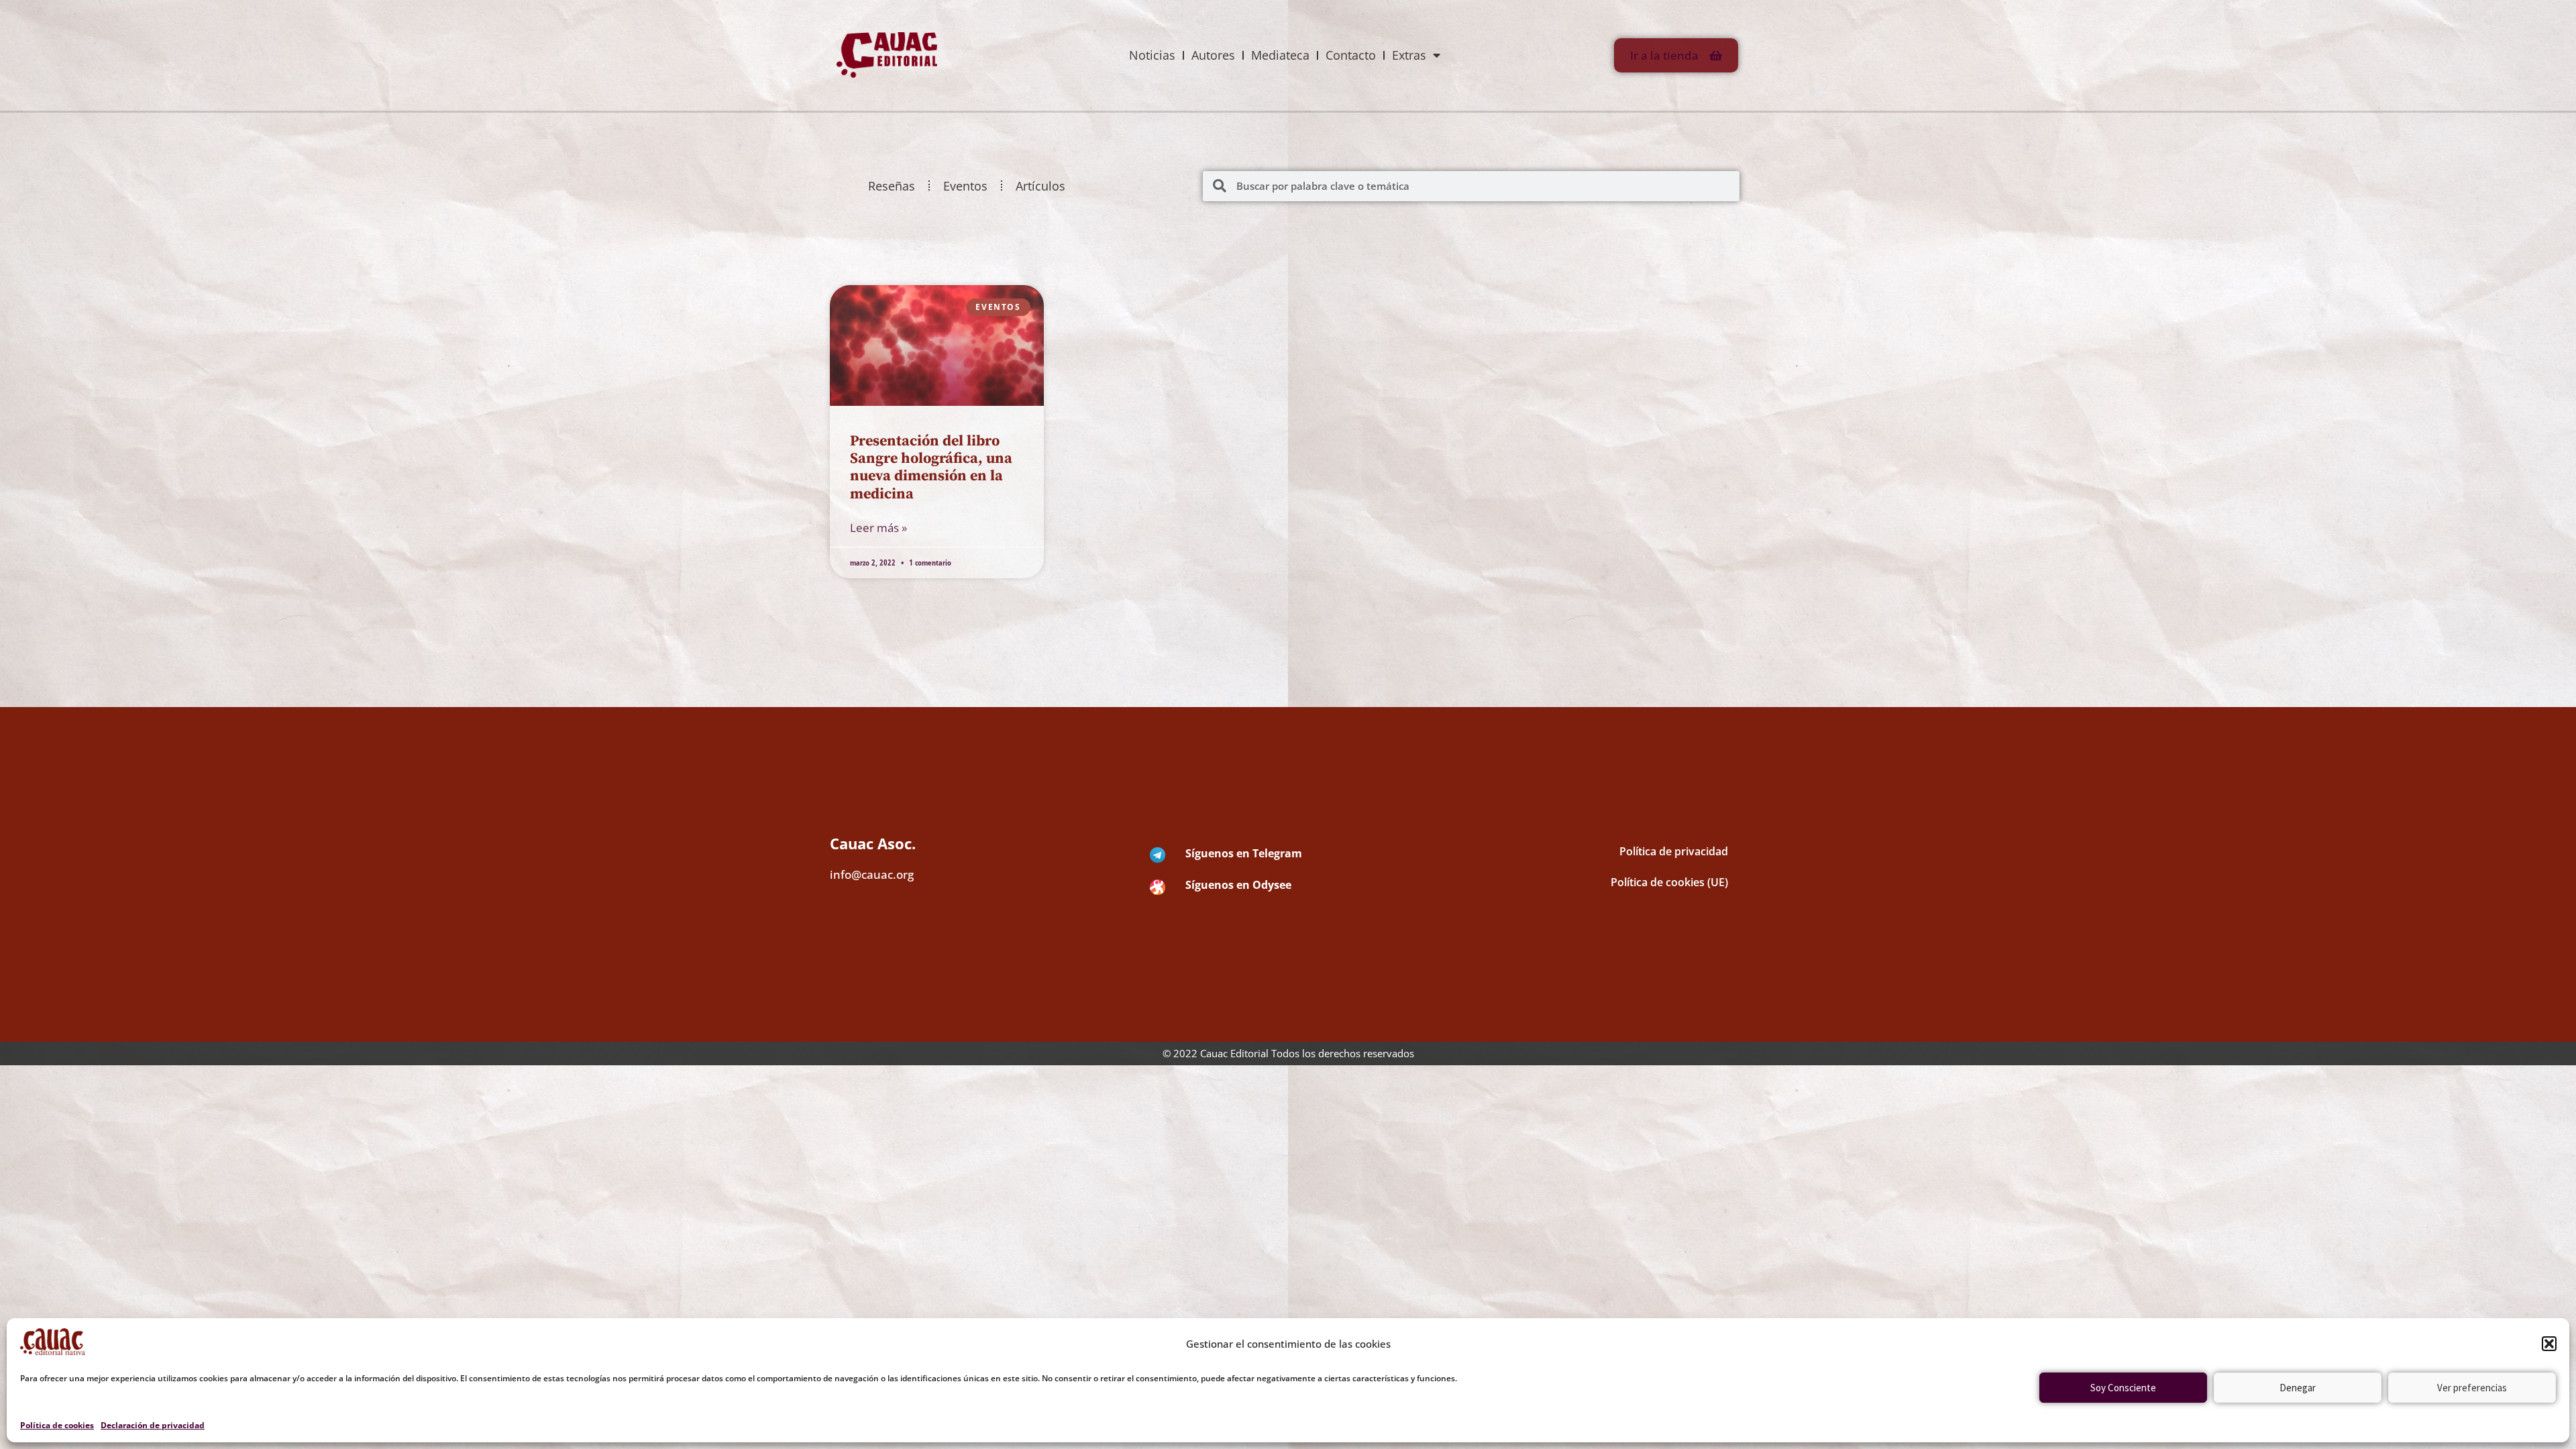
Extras (1409, 55)
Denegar (2298, 1388)
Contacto (1351, 55)
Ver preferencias (2472, 1388)
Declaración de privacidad (153, 1425)
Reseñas (892, 186)
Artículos (1040, 186)
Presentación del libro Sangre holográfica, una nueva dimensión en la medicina (931, 468)
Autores (1213, 55)
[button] (2549, 1344)
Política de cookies (57, 1425)
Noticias (1152, 55)
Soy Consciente (2123, 1388)
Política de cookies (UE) (1669, 882)
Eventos (965, 186)
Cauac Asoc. (873, 843)
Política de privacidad (1674, 851)
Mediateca (1280, 55)
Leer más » (878, 528)
